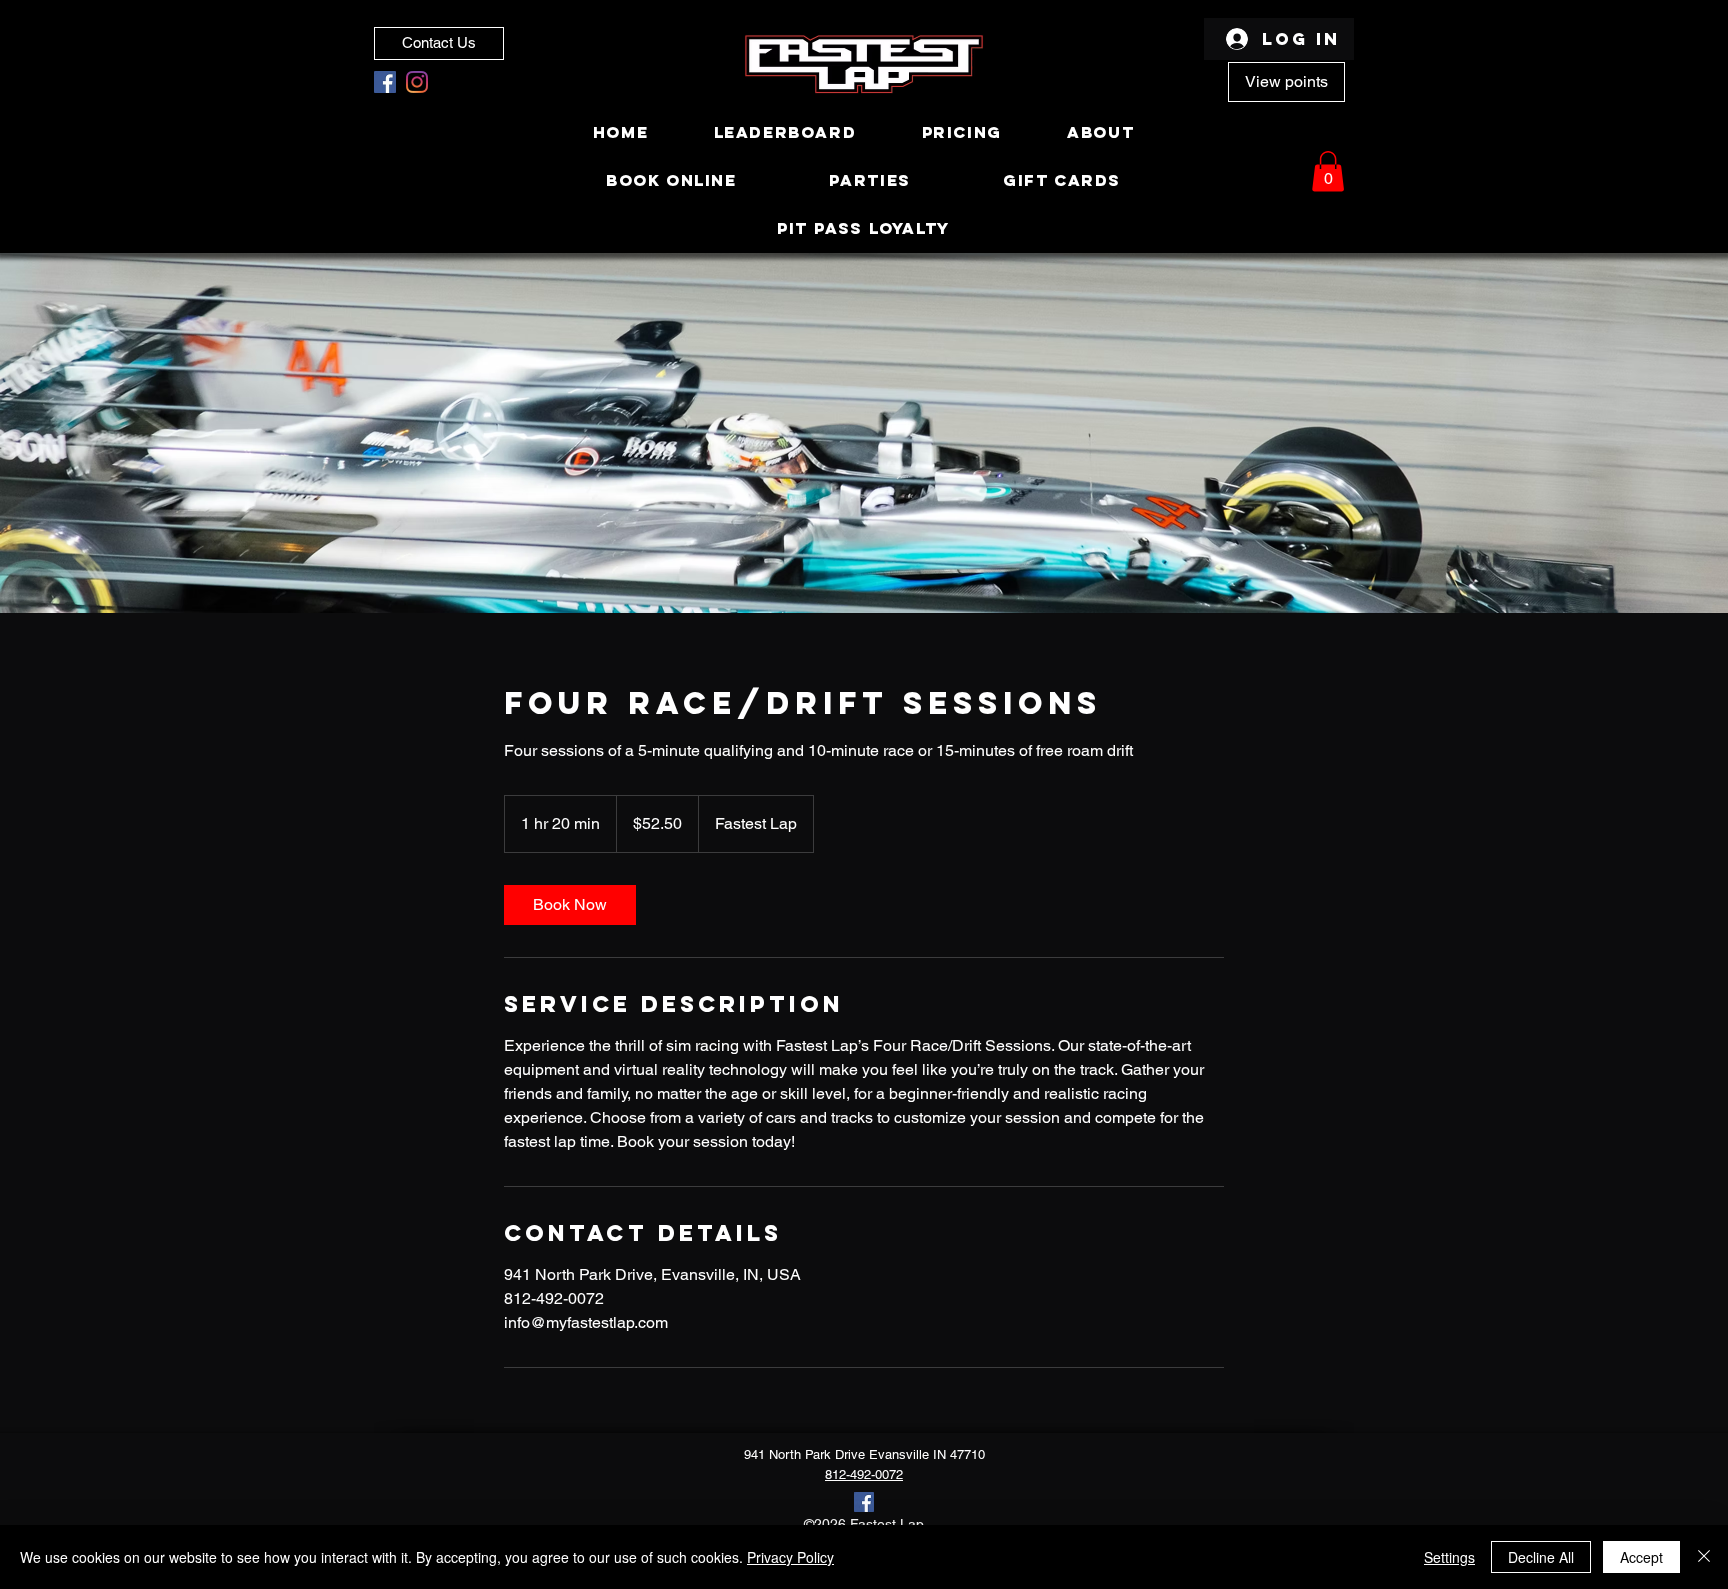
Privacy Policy (790, 1557)
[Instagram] (417, 82)
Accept (1641, 1557)
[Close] (1704, 1557)
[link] (570, 905)
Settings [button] (1449, 1557)
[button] (1328, 171)
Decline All (1541, 1557)
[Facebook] (385, 82)
